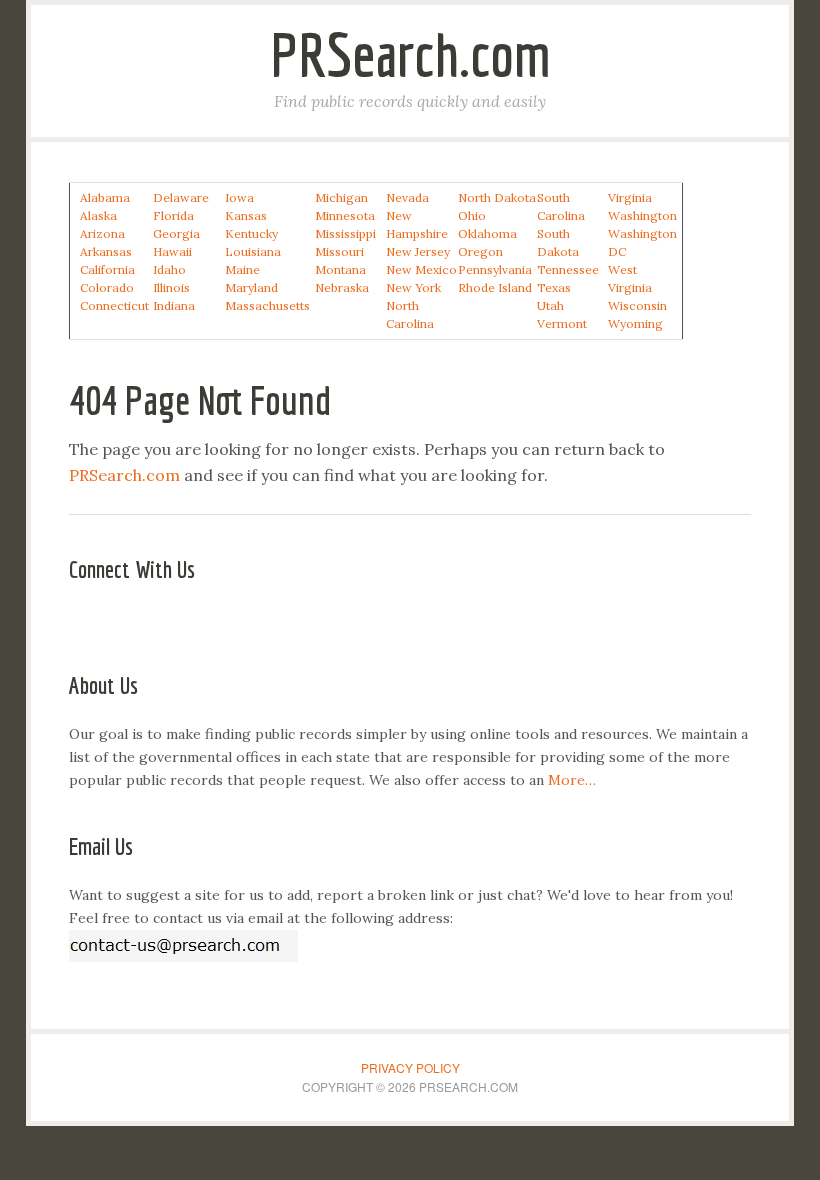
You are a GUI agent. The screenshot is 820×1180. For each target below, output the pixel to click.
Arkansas (106, 251)
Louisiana (253, 251)
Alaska (98, 215)
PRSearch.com (410, 54)
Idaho (169, 269)
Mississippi (345, 233)
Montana (340, 269)
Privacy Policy (410, 1067)
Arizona (102, 233)
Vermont (562, 323)
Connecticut (114, 305)
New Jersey (418, 251)
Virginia (630, 197)
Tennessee (568, 269)
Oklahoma (487, 233)
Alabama (105, 197)
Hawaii (172, 251)
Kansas (246, 215)
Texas (554, 287)
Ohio (472, 215)
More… (572, 780)
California (107, 269)
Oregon (480, 251)
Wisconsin (637, 305)
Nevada (407, 197)
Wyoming (635, 323)
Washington (642, 215)
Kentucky (251, 233)
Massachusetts (267, 305)
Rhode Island (495, 287)
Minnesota (345, 215)
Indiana (174, 305)
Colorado (107, 287)
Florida (173, 215)
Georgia (176, 233)
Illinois (171, 287)
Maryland (251, 287)
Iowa (239, 197)
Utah (550, 305)
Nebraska (342, 287)
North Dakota (497, 197)
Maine (242, 269)
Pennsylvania (495, 269)
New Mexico (421, 269)
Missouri (339, 251)
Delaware (181, 197)
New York (413, 287)
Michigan (341, 197)
